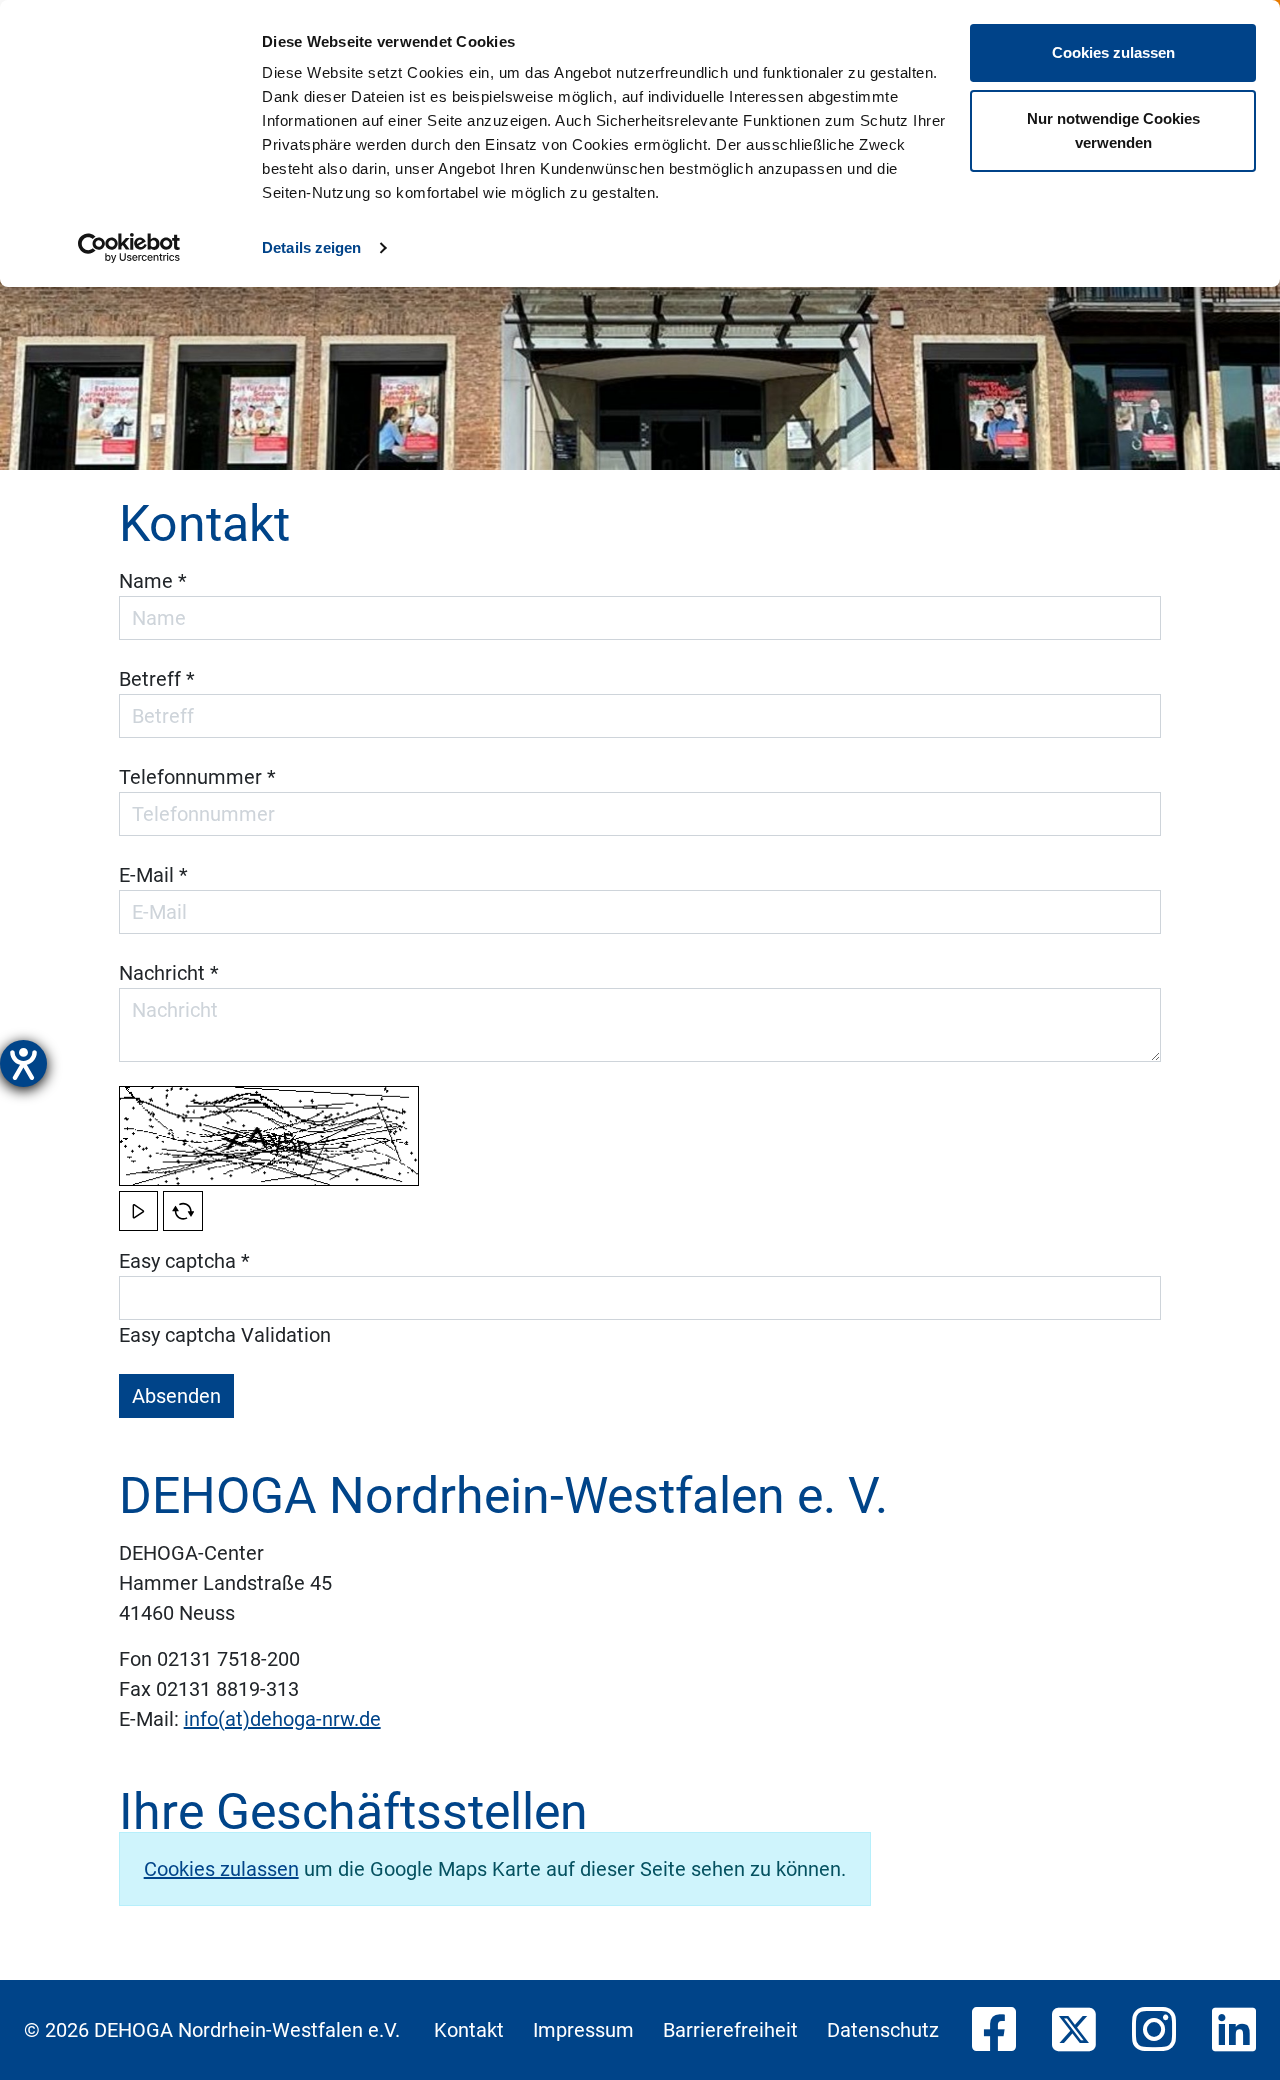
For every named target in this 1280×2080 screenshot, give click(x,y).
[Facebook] (994, 2031)
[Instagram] (1154, 2031)
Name (153, 581)
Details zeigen (311, 247)
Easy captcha (184, 1261)
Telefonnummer (197, 777)
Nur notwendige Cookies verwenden (1113, 130)
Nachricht (169, 973)
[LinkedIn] (1234, 2031)
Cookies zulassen (1113, 52)
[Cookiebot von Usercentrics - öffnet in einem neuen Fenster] (129, 248)
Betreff (157, 679)
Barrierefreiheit (730, 2030)
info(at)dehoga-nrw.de (282, 1719)
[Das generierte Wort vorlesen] (139, 1211)
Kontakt (469, 2030)
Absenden (176, 1396)
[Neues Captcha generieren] (183, 1211)
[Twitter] (1074, 2031)
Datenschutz (883, 2030)
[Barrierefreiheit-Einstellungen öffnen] (23, 1063)
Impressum (583, 2030)
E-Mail (153, 875)
